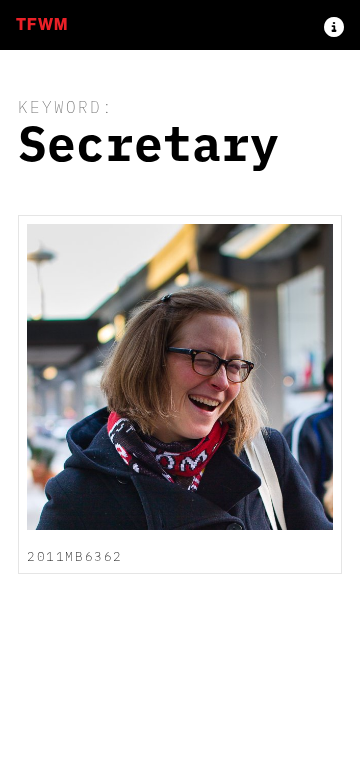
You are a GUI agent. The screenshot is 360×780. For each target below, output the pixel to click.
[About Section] (334, 25)
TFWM (42, 24)
